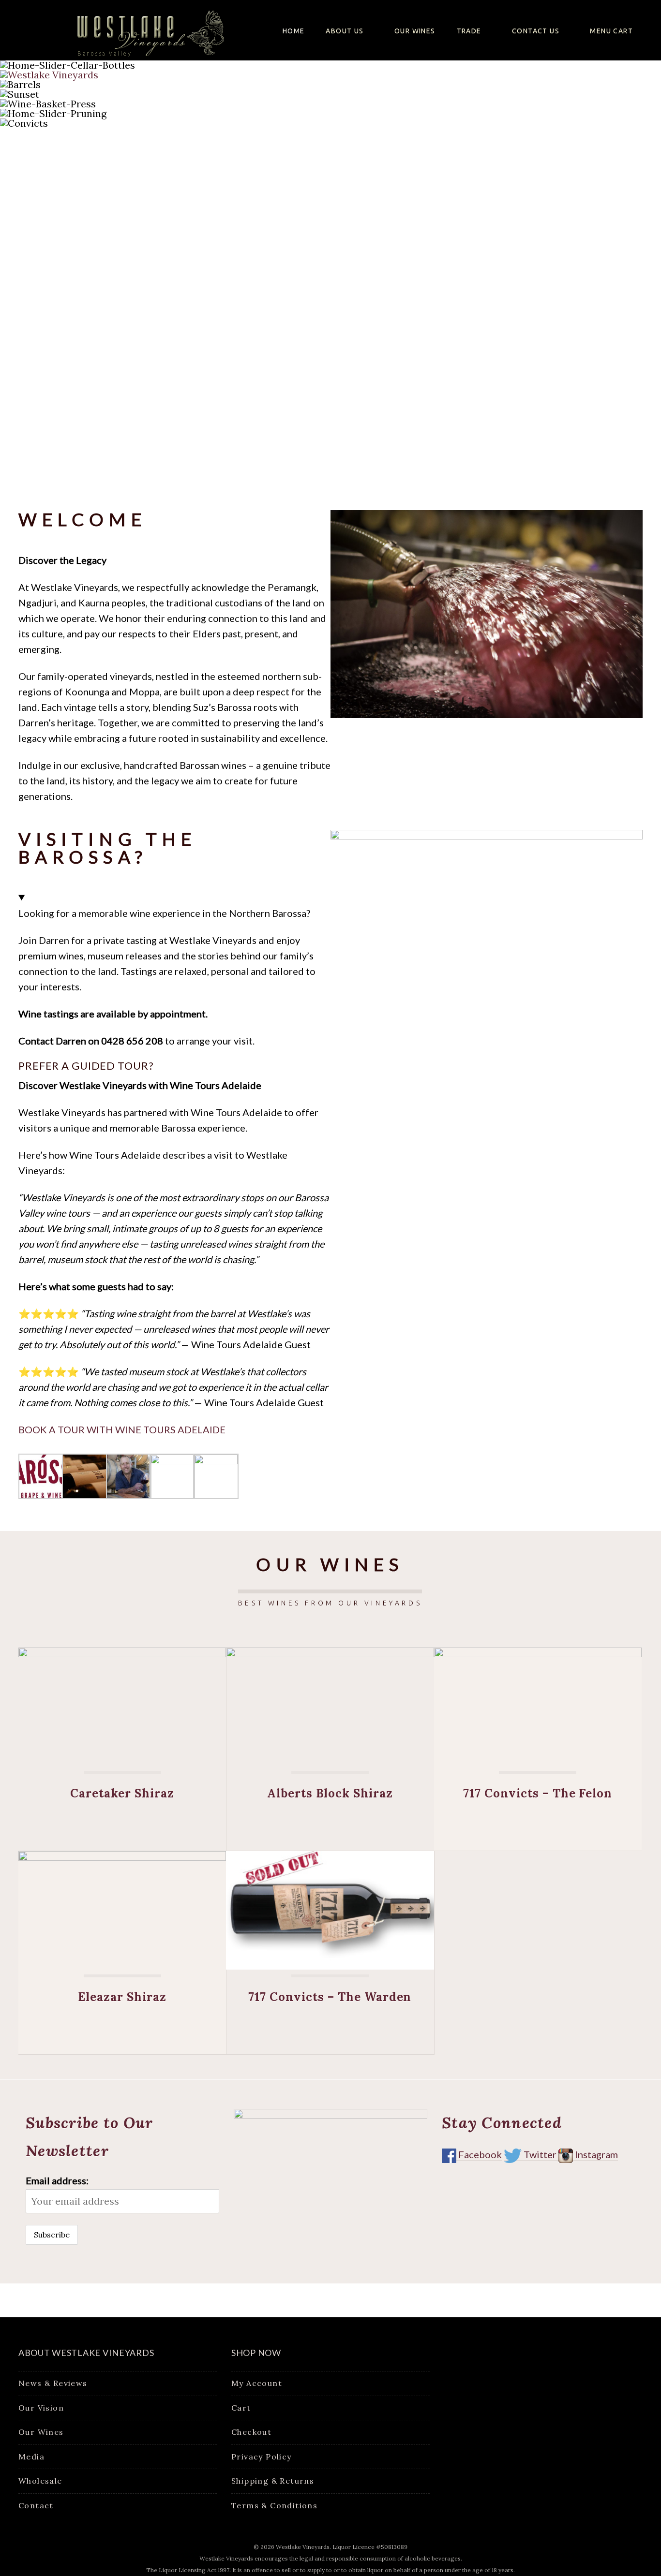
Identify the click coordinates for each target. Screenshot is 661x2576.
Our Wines (415, 31)
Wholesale (40, 2481)
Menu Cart (611, 31)
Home (294, 31)
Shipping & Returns (273, 2481)
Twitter (540, 2154)
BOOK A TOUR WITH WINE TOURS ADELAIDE (122, 1429)
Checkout (251, 2432)
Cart (241, 2408)
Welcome (83, 519)
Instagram (595, 2154)
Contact (36, 2505)
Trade (469, 31)
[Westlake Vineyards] (139, 29)
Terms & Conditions (274, 2505)
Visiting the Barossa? (107, 848)
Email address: (57, 2180)
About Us (345, 31)
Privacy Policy (262, 2457)
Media (31, 2457)
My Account (257, 2383)
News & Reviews (53, 2383)
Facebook (479, 2154)
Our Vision (41, 2408)
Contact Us (536, 31)
